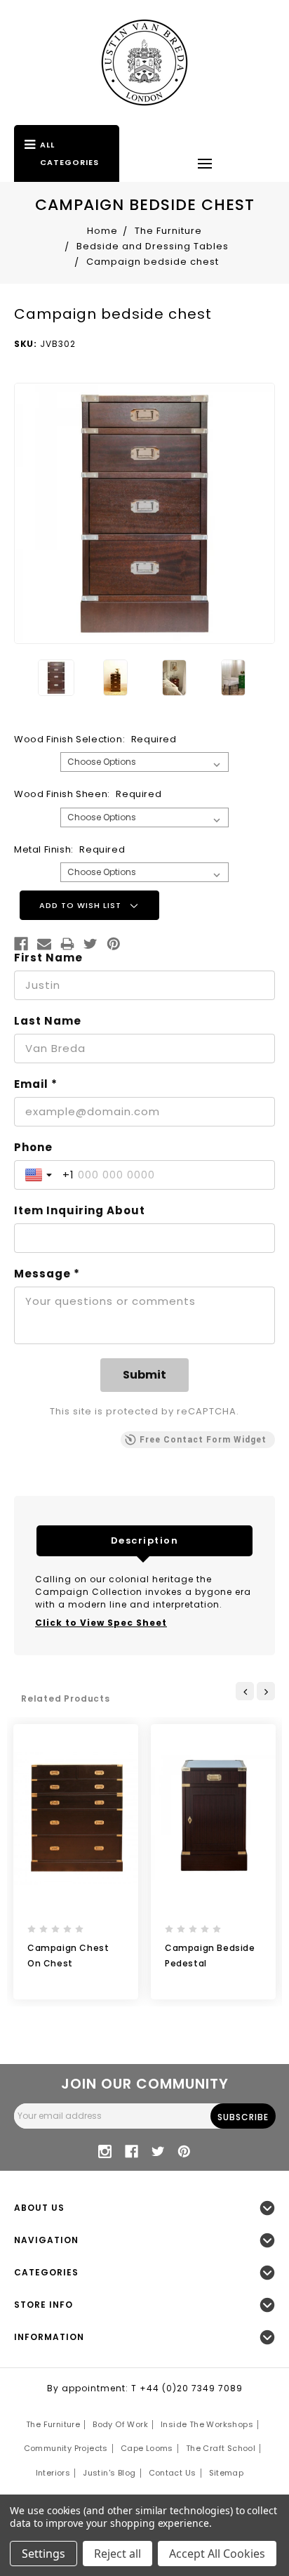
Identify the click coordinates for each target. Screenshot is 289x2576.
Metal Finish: (69, 849)
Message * (47, 1274)
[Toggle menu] (205, 163)
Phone (33, 1148)
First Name (48, 958)
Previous (245, 1691)
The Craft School (221, 2448)
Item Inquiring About (80, 1211)
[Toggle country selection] (40, 1175)
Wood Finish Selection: (95, 739)
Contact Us (173, 2473)
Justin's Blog (109, 2473)
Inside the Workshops (207, 2424)
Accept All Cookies (217, 2554)
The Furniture (53, 2424)
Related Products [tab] (66, 1698)
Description (145, 1540)
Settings (43, 2554)
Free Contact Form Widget (203, 1440)
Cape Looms (147, 2448)
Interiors (53, 2473)
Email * (36, 1084)
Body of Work (120, 2424)
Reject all (117, 2554)
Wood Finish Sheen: (88, 794)
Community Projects (66, 2448)
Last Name (48, 1021)
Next (266, 1691)
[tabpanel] (76, 1862)
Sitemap (227, 2473)
